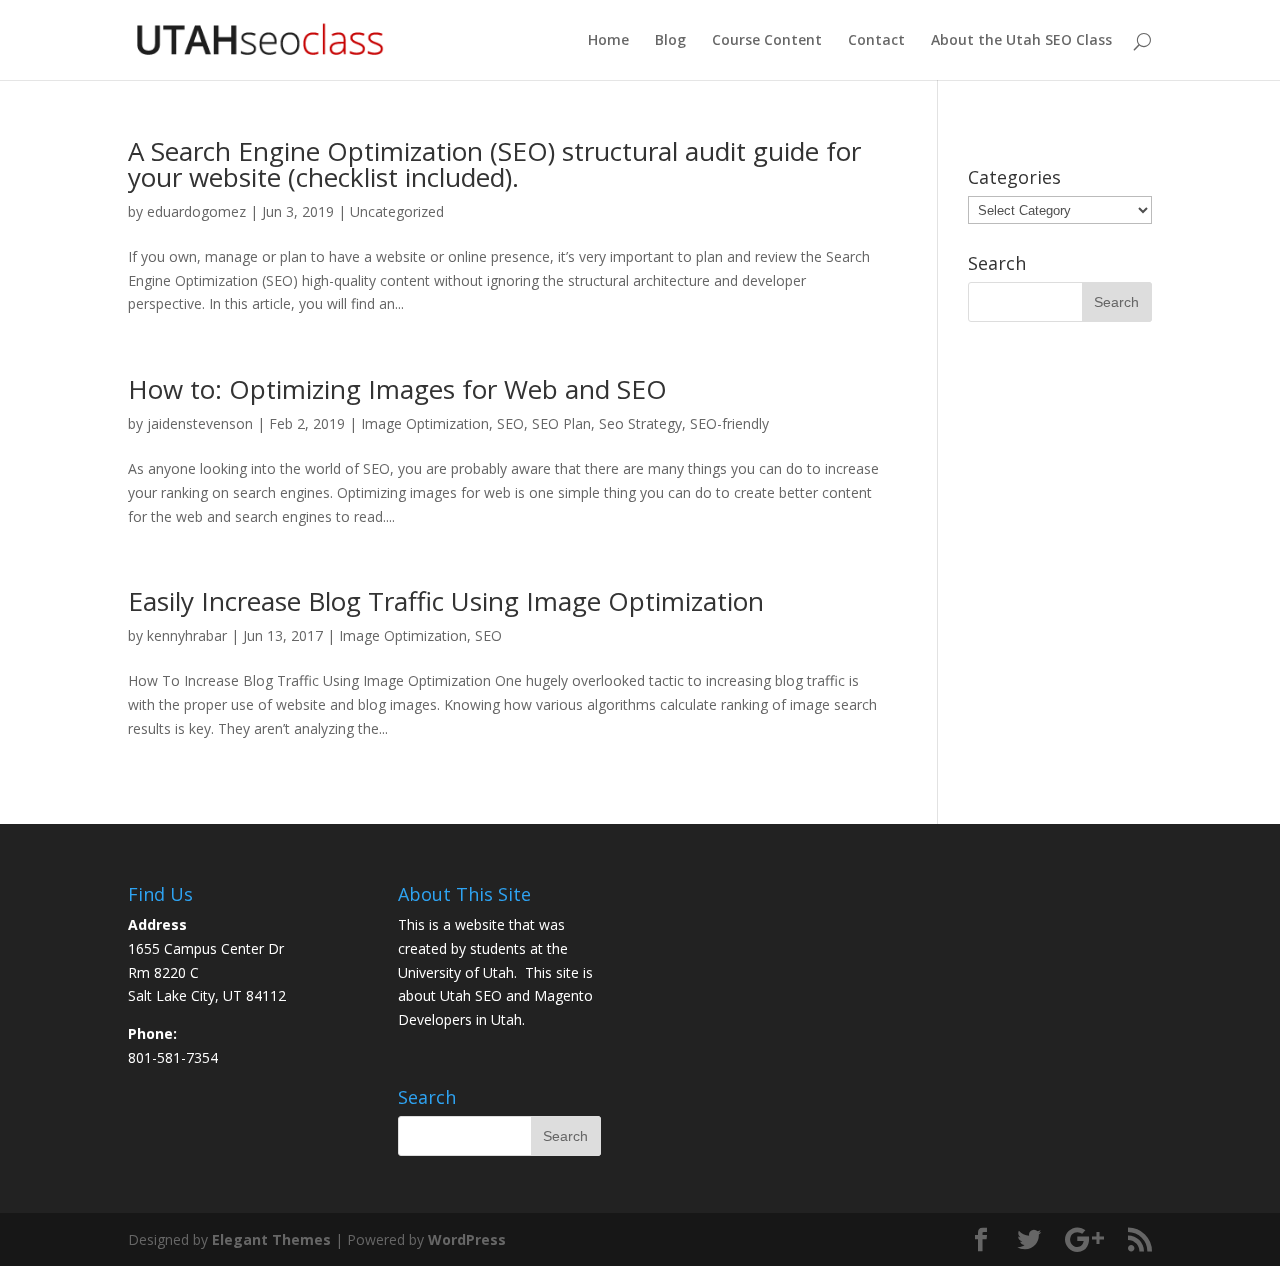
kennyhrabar (187, 635)
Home (608, 41)
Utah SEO (471, 995)
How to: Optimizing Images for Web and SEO (397, 389)
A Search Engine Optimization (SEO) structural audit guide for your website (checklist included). (494, 164)
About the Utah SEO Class (1021, 41)
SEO (510, 423)
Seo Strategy (640, 423)
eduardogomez (196, 211)
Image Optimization (425, 423)
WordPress (467, 1239)
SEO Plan (561, 423)
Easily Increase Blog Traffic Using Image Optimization (446, 601)
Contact (876, 41)
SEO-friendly (729, 423)
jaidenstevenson (200, 423)
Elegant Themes (271, 1239)
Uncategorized (397, 211)
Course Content (767, 41)
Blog (670, 41)
